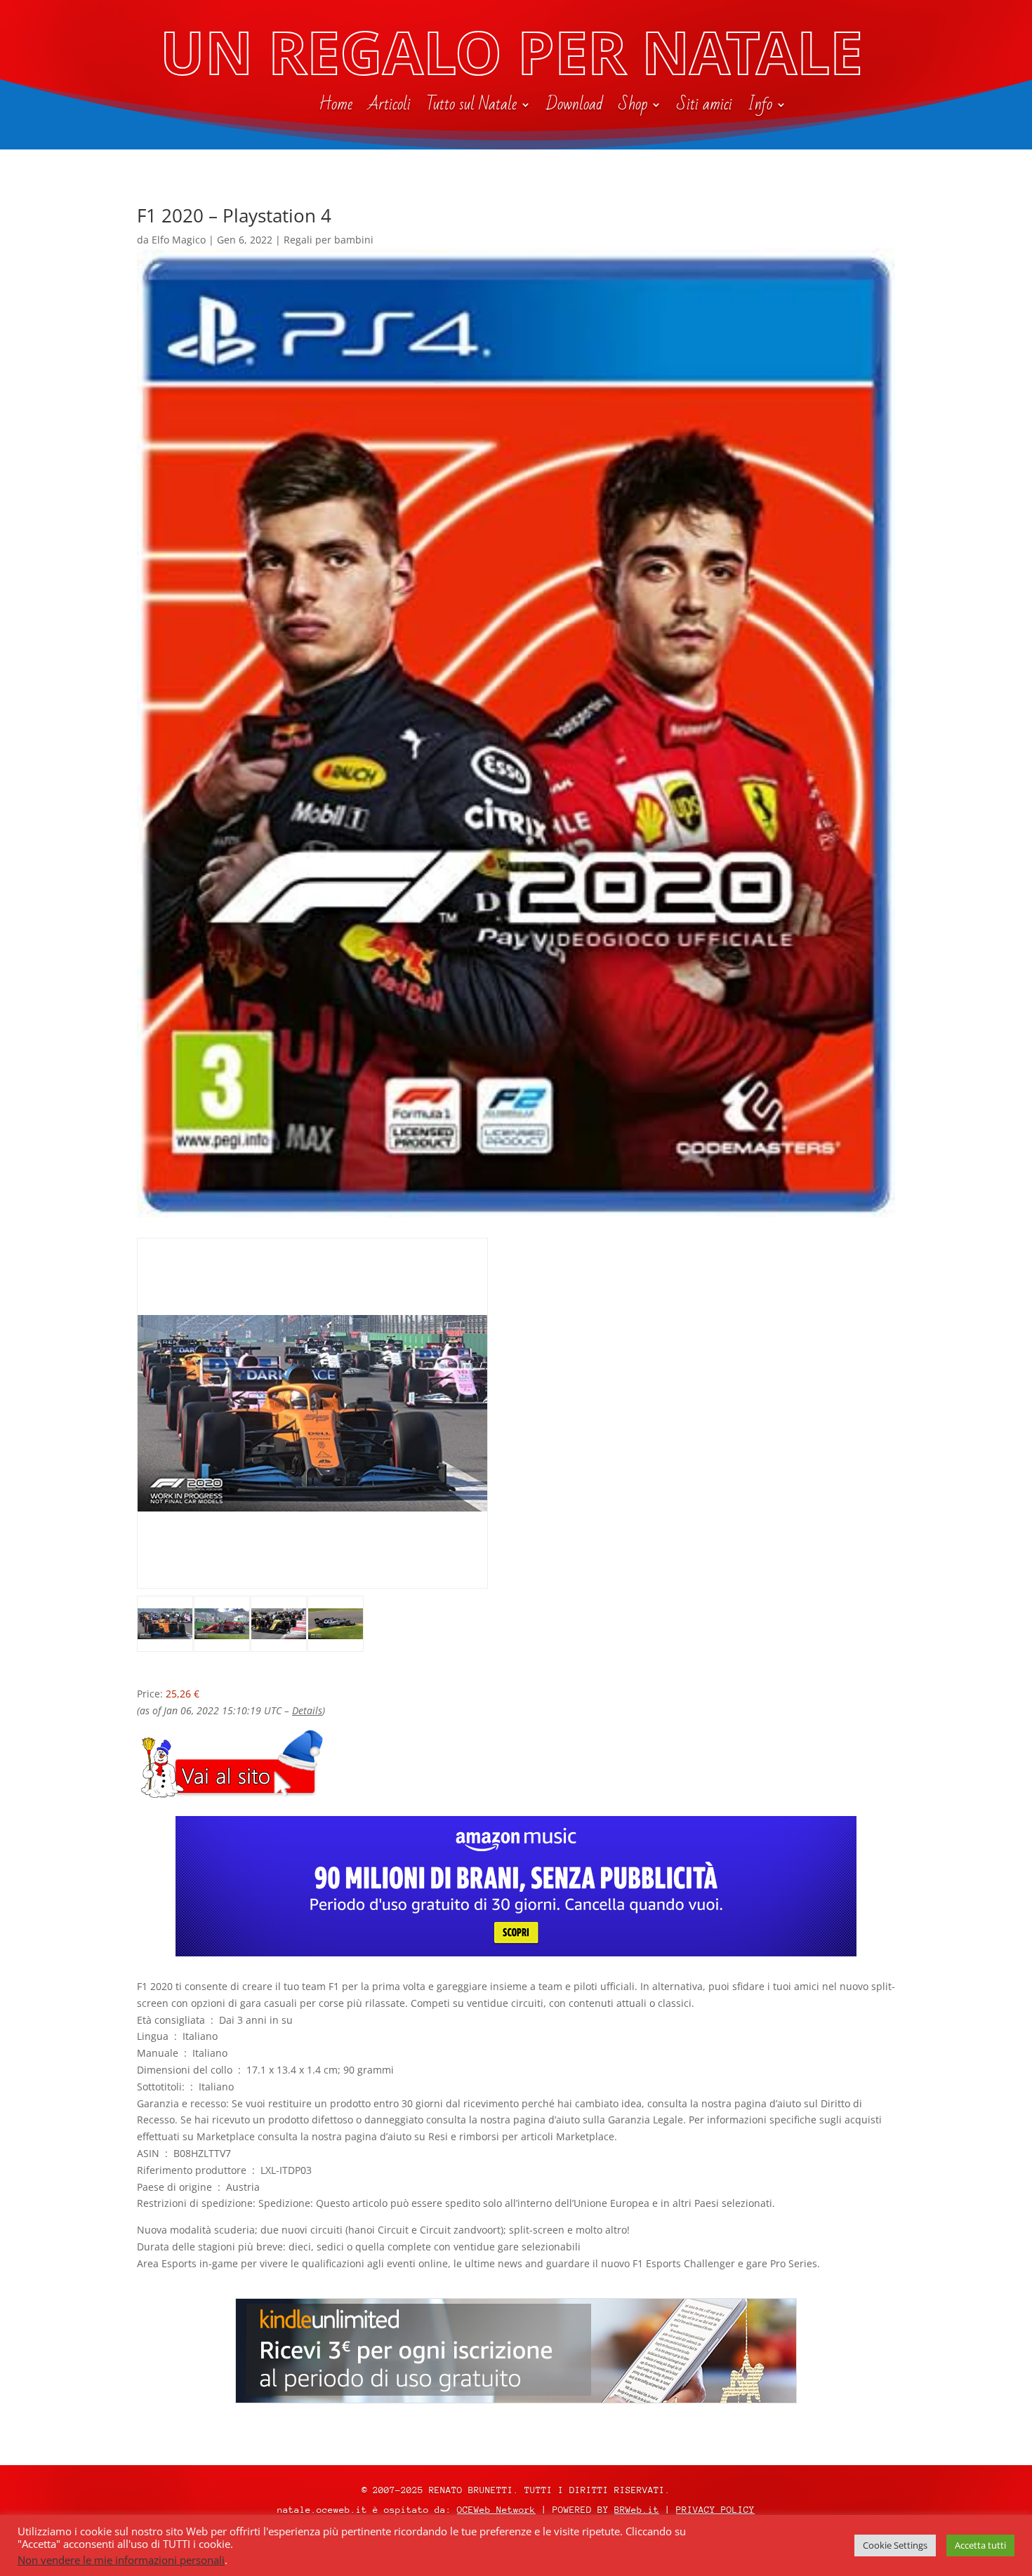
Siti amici (704, 107)
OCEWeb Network (496, 2510)
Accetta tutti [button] (980, 2545)
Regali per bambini (329, 240)
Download (575, 107)
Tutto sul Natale (471, 107)
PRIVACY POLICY (715, 2510)
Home (336, 107)
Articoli (389, 107)
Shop (633, 107)
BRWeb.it (637, 2510)
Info (760, 107)
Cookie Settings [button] (895, 2545)
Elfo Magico (179, 240)
